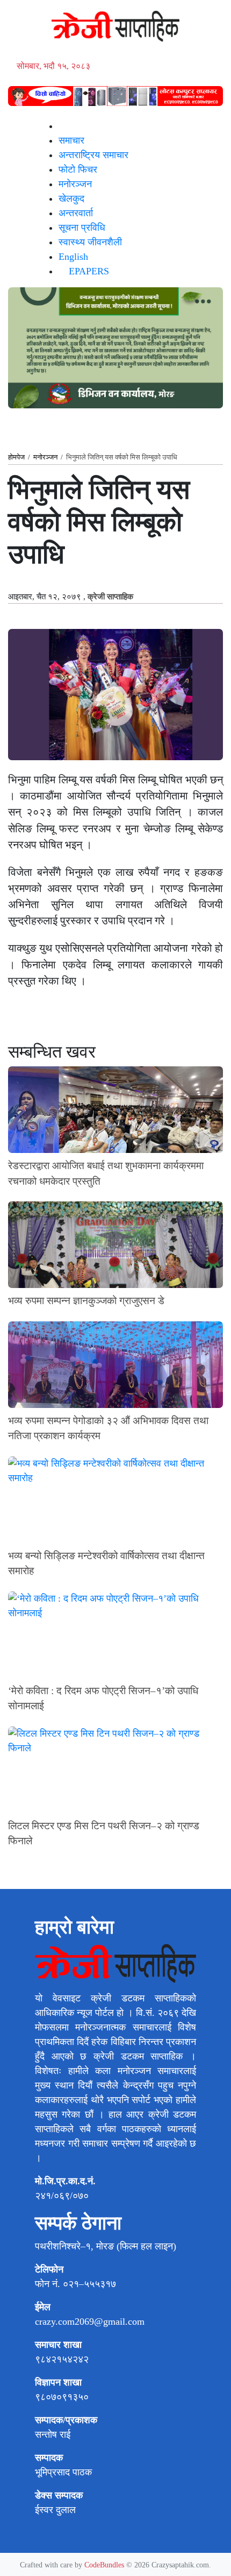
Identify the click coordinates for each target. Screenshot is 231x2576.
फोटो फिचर (78, 169)
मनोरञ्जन (75, 184)
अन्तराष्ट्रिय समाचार (93, 155)
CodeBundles (105, 2565)
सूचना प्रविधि (82, 228)
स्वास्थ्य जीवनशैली (90, 242)
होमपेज (16, 457)
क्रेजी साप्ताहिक (110, 597)
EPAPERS (88, 271)
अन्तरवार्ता (76, 213)
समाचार (71, 140)
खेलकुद (71, 199)
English (73, 257)
